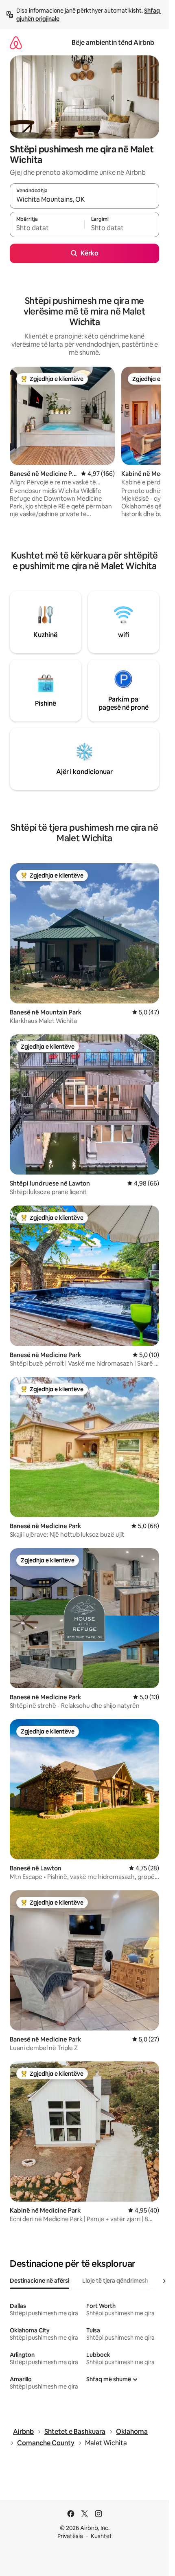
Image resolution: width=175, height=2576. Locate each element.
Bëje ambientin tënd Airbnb (113, 43)
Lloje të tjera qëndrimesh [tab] (115, 2281)
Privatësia (70, 2536)
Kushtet (101, 2536)
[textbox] (47, 228)
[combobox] (84, 200)
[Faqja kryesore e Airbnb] (16, 43)
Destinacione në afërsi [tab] (39, 2281)
